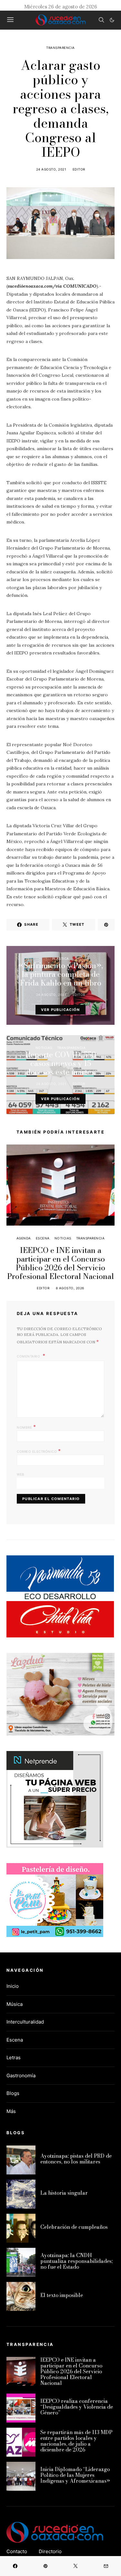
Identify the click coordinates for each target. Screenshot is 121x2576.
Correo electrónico (39, 1451)
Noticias (44, 1048)
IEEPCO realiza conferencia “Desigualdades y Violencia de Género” (77, 2407)
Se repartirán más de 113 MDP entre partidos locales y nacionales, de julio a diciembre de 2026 (76, 2441)
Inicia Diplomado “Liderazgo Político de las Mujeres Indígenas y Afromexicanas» (75, 2475)
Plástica (61, 959)
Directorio (50, 2551)
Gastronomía (21, 2076)
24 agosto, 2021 (51, 169)
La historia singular (64, 2193)
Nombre (26, 1427)
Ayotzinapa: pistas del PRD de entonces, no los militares (76, 2159)
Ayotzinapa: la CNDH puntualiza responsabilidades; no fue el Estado (76, 2261)
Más (11, 2111)
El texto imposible (62, 2295)
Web (21, 1474)
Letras (14, 2057)
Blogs (13, 2093)
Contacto (17, 2551)
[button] (112, 20)
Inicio (13, 1986)
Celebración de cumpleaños (74, 2227)
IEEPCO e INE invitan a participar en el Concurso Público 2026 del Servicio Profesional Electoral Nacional (60, 1263)
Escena (43, 1238)
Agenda (24, 1238)
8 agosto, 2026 (70, 1288)
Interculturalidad (25, 2022)
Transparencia (60, 48)
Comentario (29, 1356)
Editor (79, 169)
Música (15, 2004)
